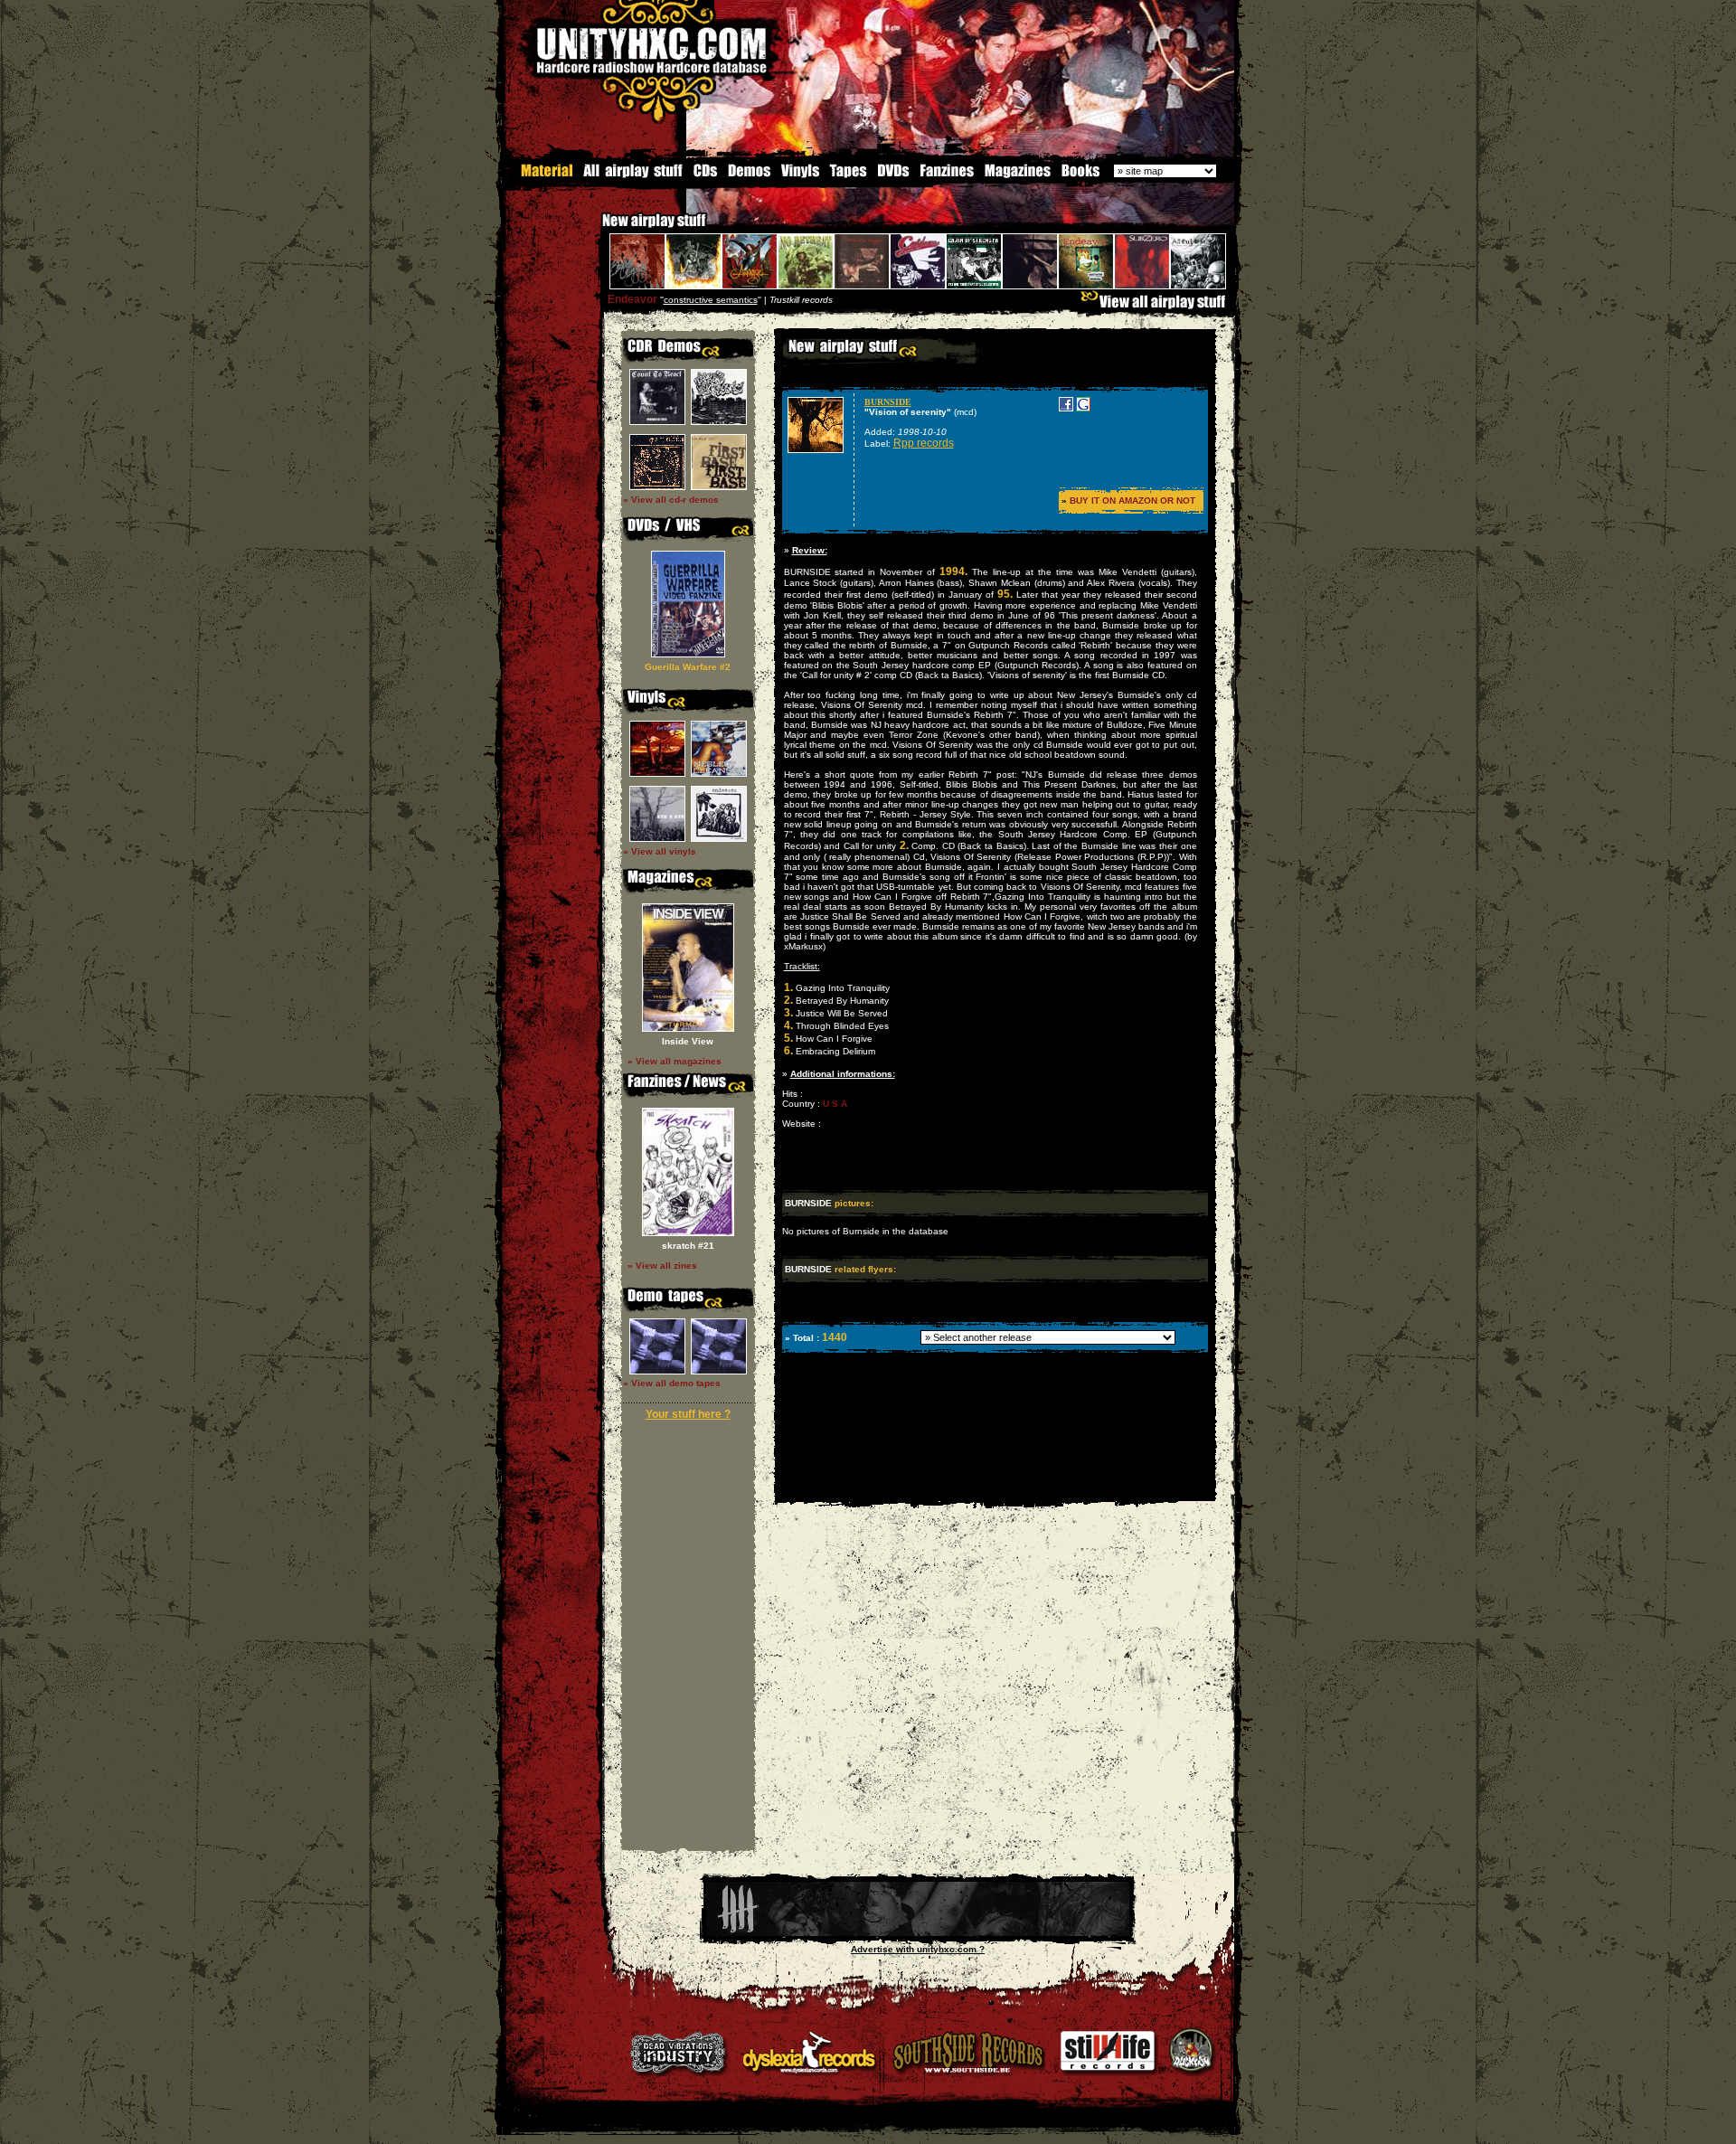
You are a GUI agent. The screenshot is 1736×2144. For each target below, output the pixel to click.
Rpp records (924, 443)
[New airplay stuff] (593, 229)
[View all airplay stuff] (1157, 306)
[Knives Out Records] (918, 1933)
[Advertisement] (994, 1488)
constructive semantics (711, 300)
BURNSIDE (888, 402)
